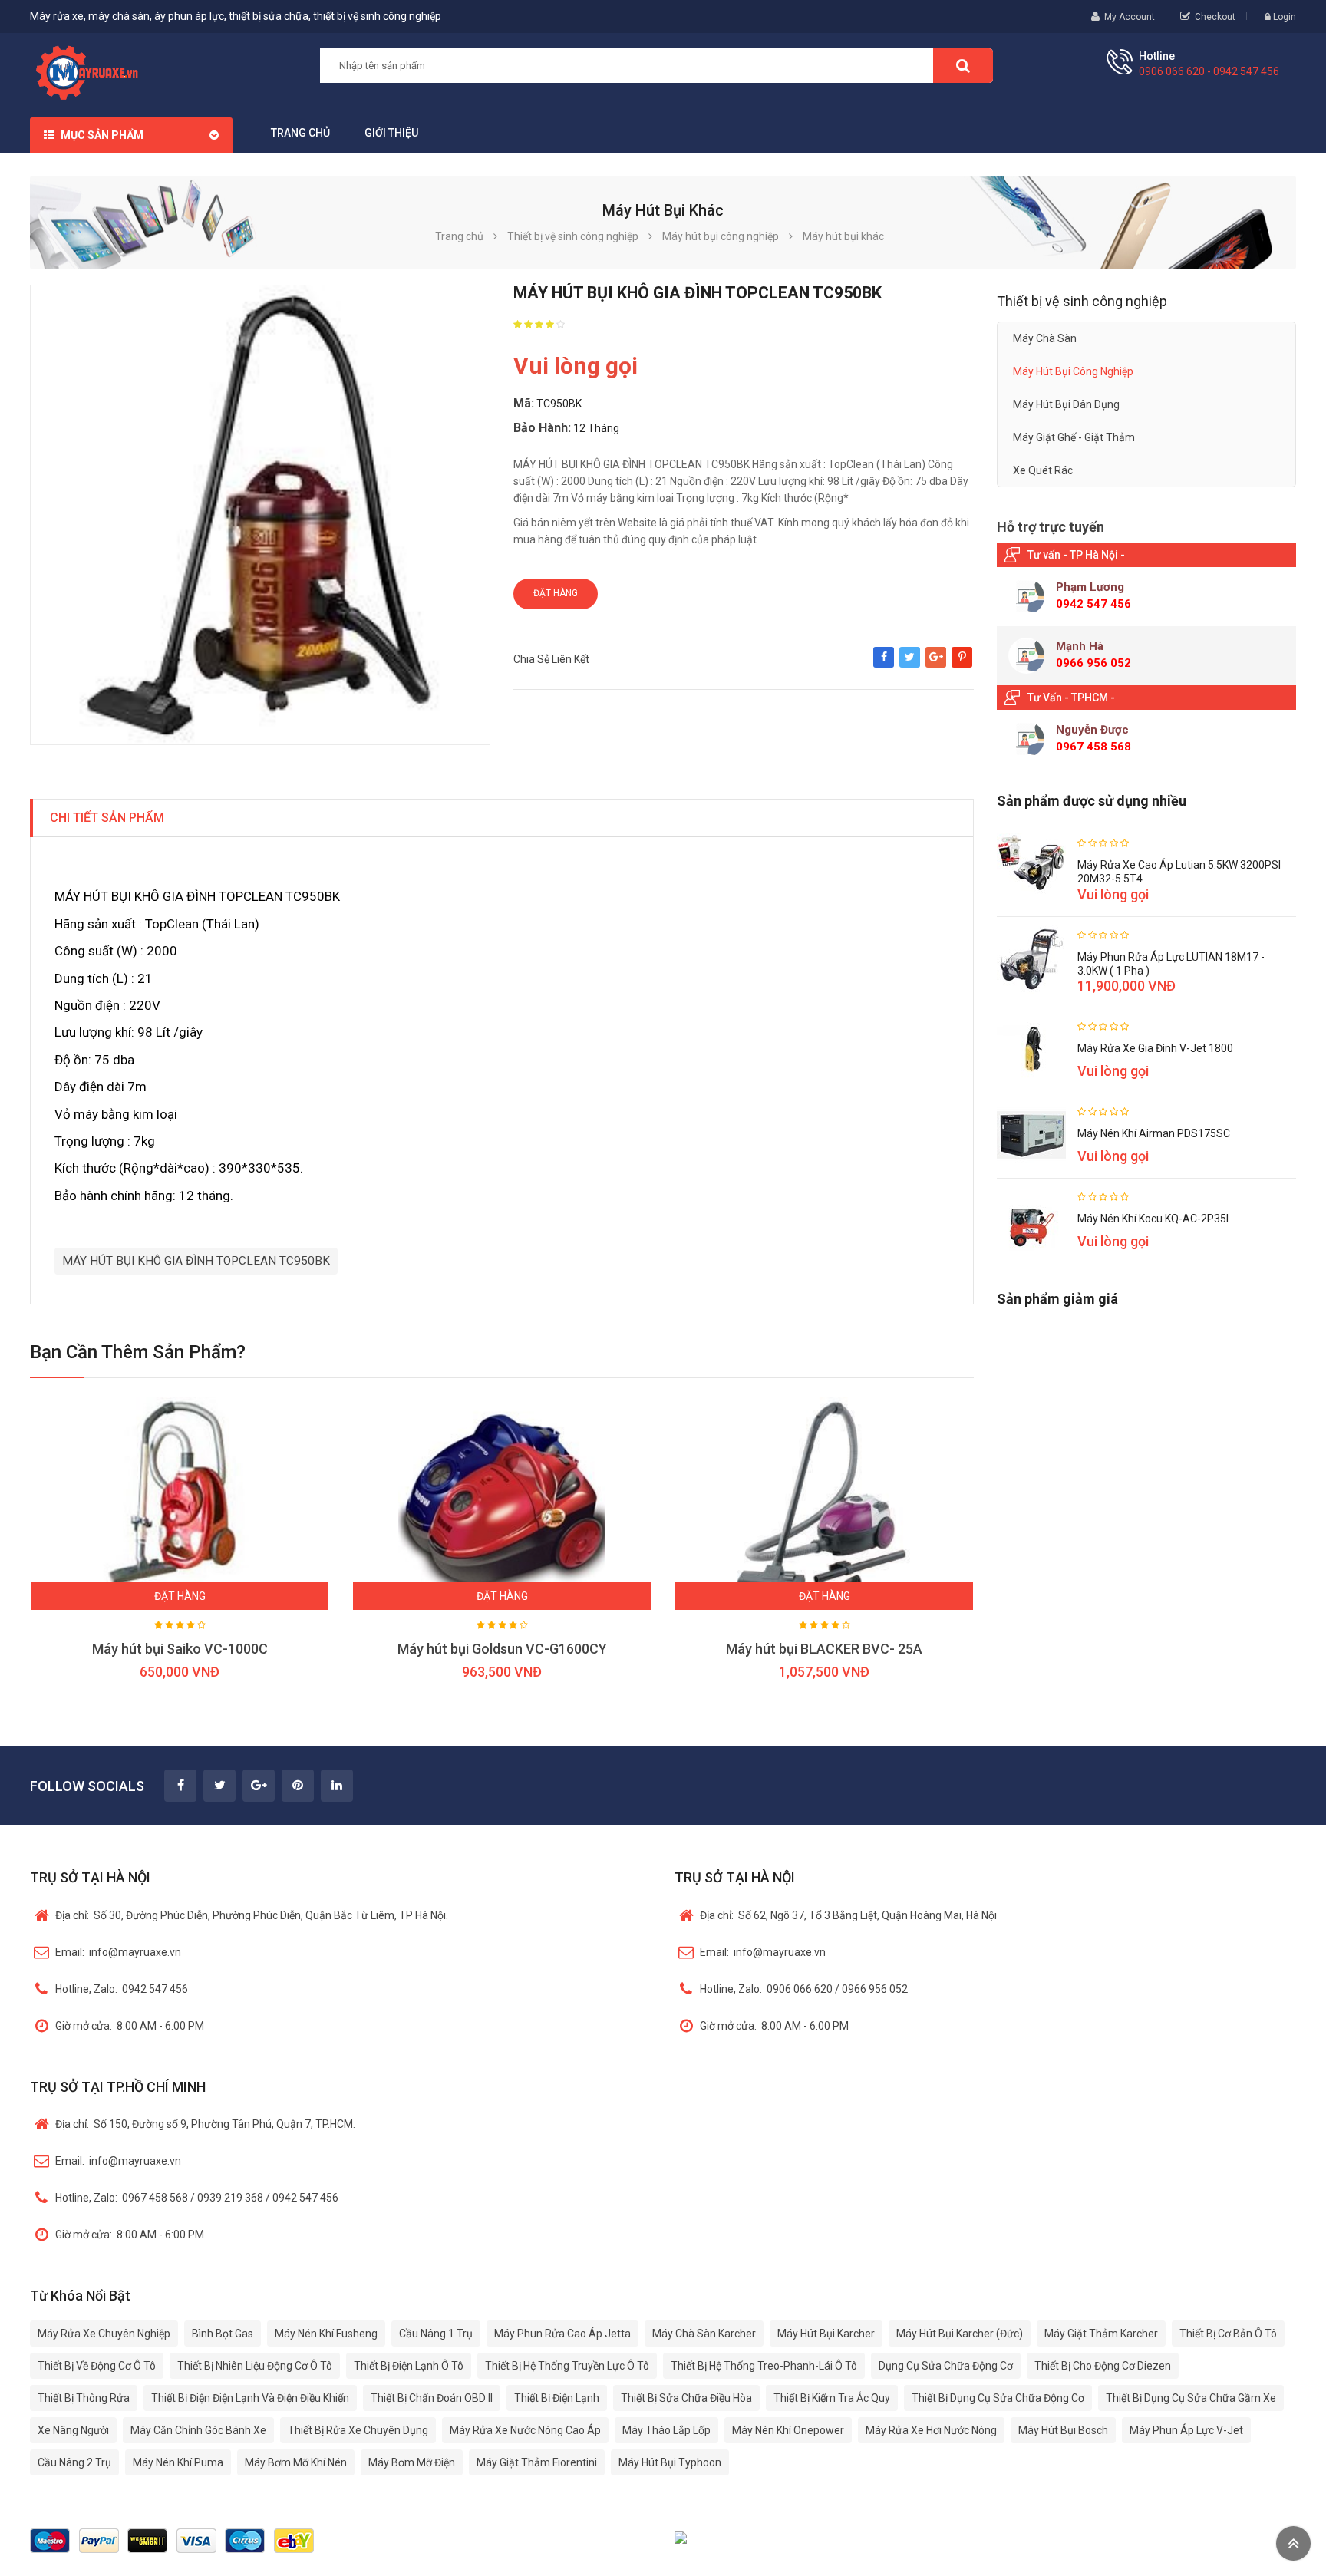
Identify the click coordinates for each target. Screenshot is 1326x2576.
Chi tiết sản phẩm (107, 818)
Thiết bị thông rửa (84, 2398)
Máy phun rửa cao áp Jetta (562, 2334)
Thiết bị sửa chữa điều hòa (686, 2398)
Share (884, 665)
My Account (1130, 17)
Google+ (936, 665)
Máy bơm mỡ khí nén (296, 2462)
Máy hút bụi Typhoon (670, 2462)
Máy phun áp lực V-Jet (1186, 2430)
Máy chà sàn (1045, 338)
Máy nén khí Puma (178, 2462)
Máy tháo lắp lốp (666, 2430)
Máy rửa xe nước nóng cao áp (525, 2430)
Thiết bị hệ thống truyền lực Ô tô (567, 2366)
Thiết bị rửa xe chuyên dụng (358, 2430)
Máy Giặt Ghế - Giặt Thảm (1074, 437)
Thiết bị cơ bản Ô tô (1228, 2334)
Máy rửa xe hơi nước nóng (931, 2430)
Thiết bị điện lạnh (557, 2398)
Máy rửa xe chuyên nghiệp (104, 2334)
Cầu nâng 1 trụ (436, 2334)
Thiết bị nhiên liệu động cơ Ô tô (255, 2366)
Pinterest (962, 665)
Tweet (910, 665)
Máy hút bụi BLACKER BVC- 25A (824, 1649)
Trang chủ (300, 133)
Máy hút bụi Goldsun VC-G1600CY (502, 1649)
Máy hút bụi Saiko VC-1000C (180, 1649)
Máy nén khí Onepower (788, 2430)
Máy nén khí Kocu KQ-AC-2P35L (1154, 1219)
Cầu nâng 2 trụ (74, 2462)
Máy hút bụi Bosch (1063, 2430)
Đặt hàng (556, 593)
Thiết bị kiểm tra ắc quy (832, 2398)
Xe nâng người (73, 2430)
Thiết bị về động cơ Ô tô (97, 2366)
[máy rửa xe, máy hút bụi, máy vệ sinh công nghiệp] (92, 71)
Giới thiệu (391, 133)
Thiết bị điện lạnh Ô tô (409, 2366)
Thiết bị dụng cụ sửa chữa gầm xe (1191, 2398)
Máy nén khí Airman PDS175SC (1154, 1133)
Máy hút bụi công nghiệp (1073, 371)
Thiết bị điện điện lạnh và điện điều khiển (250, 2398)
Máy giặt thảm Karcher (1101, 2334)
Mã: (524, 403)
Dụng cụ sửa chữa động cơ (946, 2366)
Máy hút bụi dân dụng (1066, 404)
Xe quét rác (1043, 470)
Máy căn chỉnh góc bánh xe (198, 2430)
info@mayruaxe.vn (118, 1952)
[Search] (963, 66)
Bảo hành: (542, 428)
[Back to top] (1293, 2543)
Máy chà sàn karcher (704, 2334)
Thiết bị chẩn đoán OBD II (432, 2398)
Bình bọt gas (223, 2334)
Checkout (1215, 17)
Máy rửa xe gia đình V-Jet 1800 (1155, 1048)
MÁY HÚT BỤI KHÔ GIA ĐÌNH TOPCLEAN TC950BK (196, 1261)
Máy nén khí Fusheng (326, 2334)
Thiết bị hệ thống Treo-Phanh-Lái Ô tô (764, 2366)
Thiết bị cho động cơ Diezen (1103, 2366)
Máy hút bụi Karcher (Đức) (960, 2334)
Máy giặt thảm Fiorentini (537, 2462)
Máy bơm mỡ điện (412, 2462)
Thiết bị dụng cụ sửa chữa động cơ (998, 2398)
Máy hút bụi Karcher (826, 2334)
